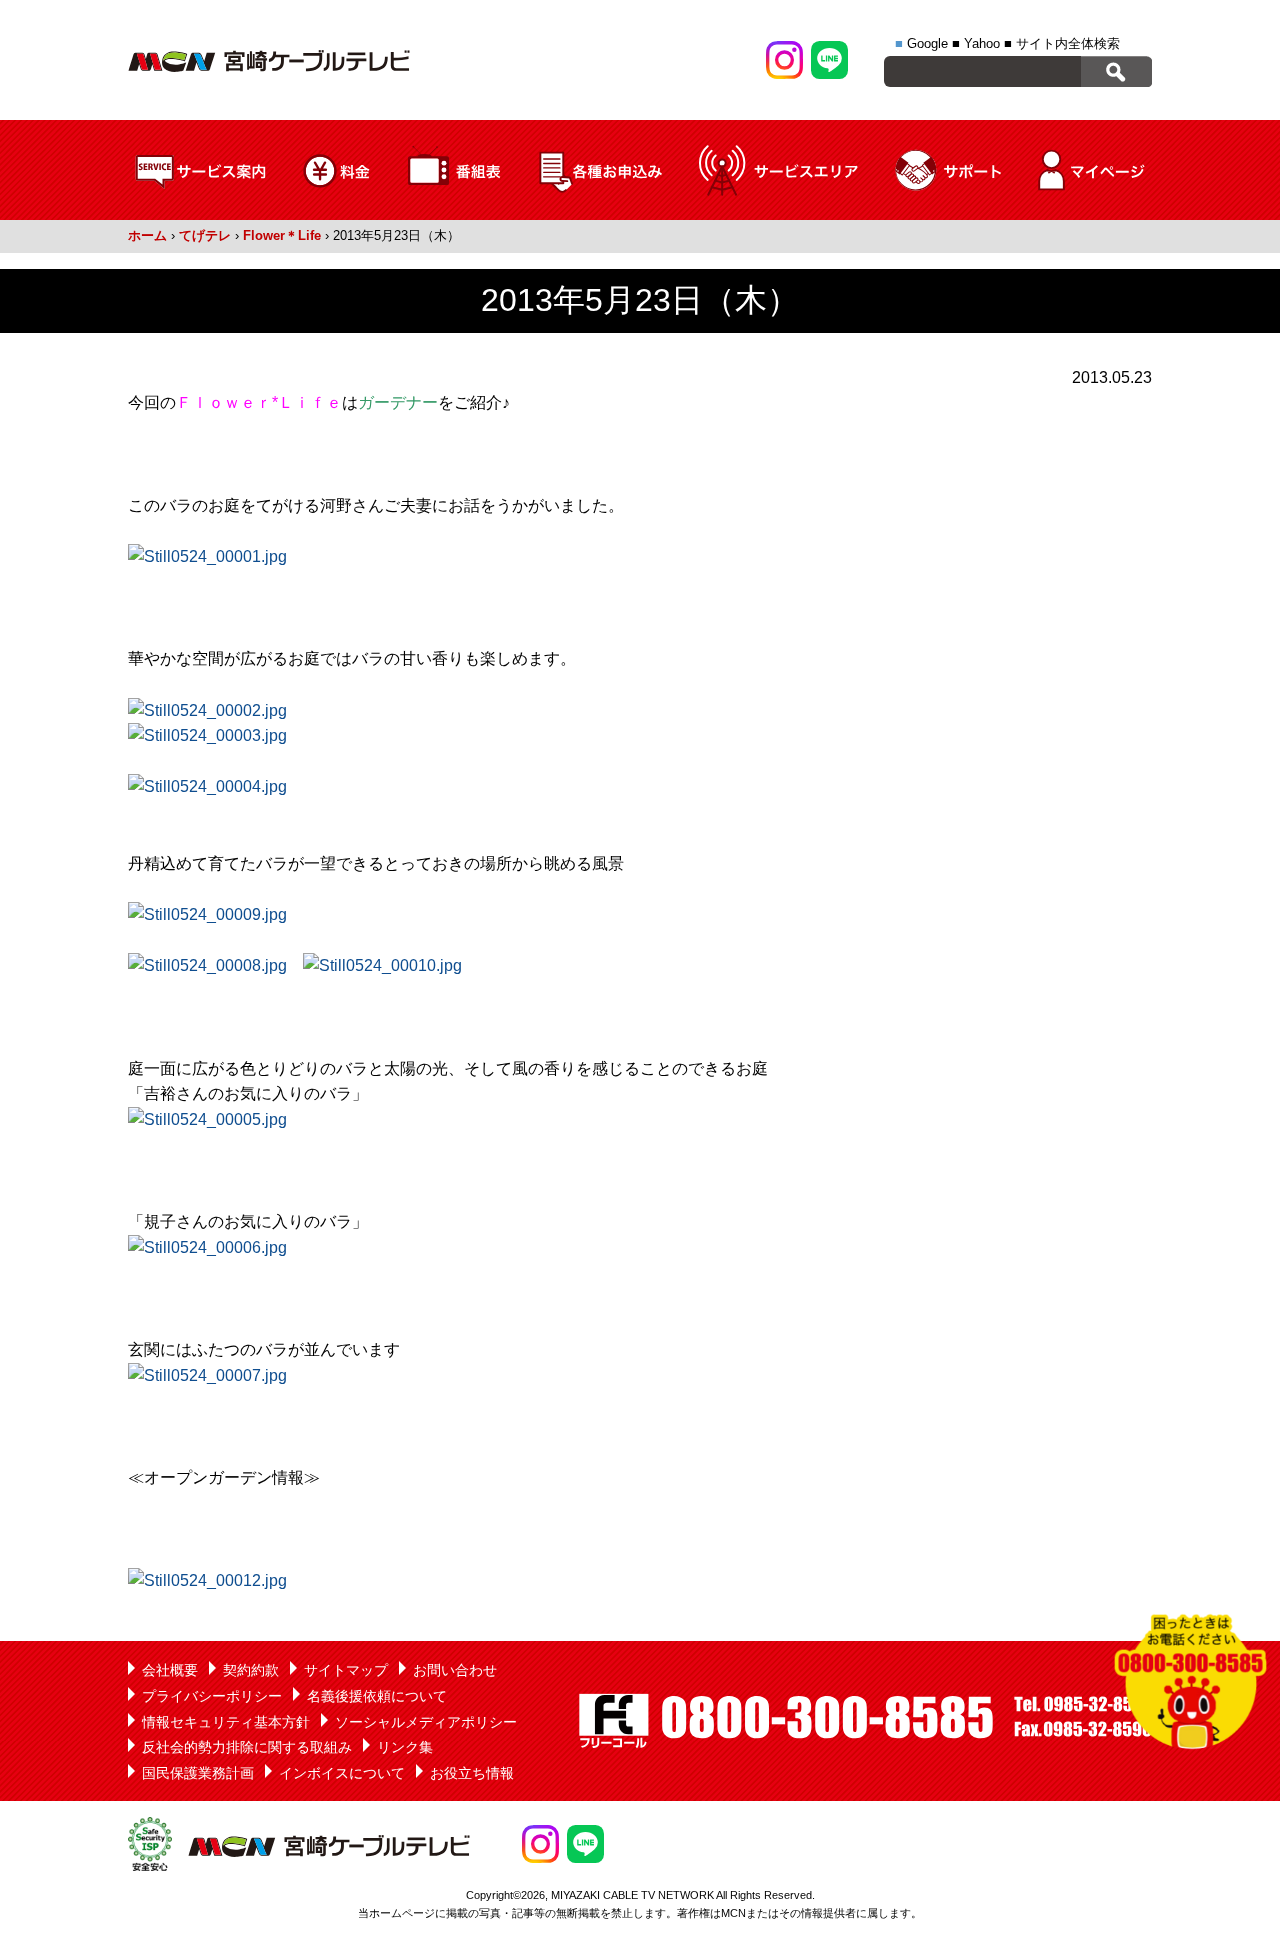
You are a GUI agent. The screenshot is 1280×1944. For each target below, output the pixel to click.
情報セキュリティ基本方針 (226, 1722)
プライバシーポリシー (212, 1696)
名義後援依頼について (377, 1696)
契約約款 (251, 1670)
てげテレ (205, 235)
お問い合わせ (455, 1670)
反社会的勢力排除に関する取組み (247, 1747)
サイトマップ (346, 1670)
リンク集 (405, 1747)
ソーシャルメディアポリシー (426, 1722)
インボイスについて (342, 1773)
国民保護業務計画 (198, 1773)
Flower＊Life (282, 235)
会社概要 (170, 1670)
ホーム (147, 235)
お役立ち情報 (472, 1773)
